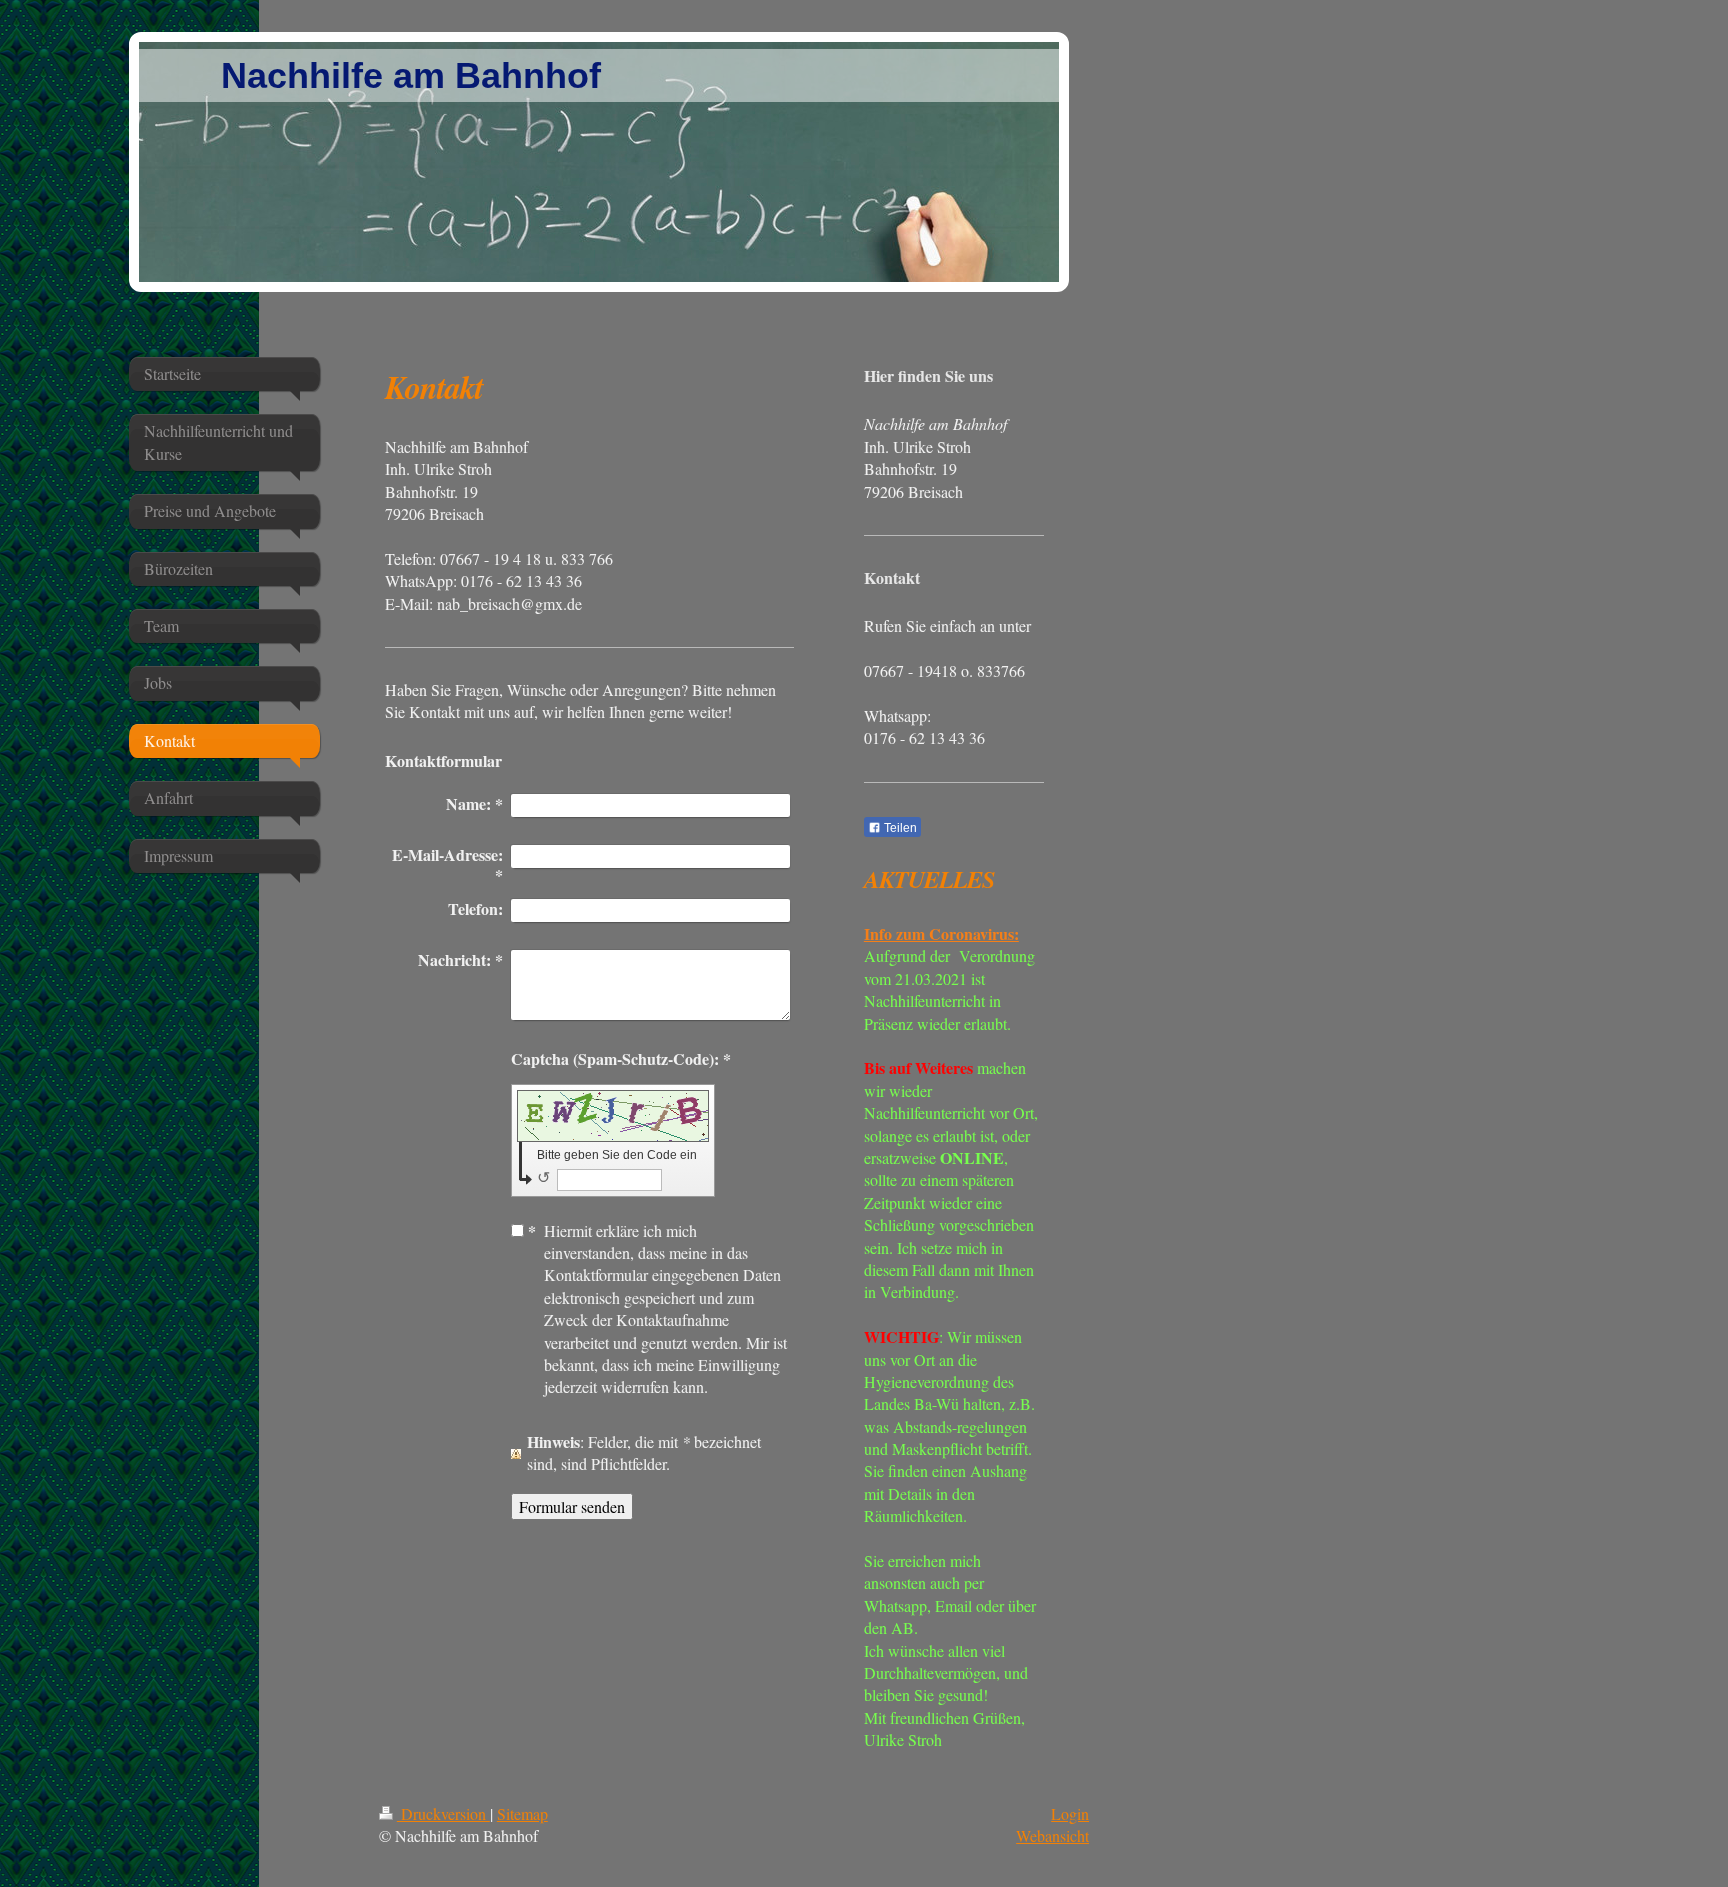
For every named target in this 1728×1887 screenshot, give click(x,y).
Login (1070, 1813)
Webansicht (1052, 1835)
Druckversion (443, 1813)
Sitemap (522, 1813)
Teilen (899, 828)
